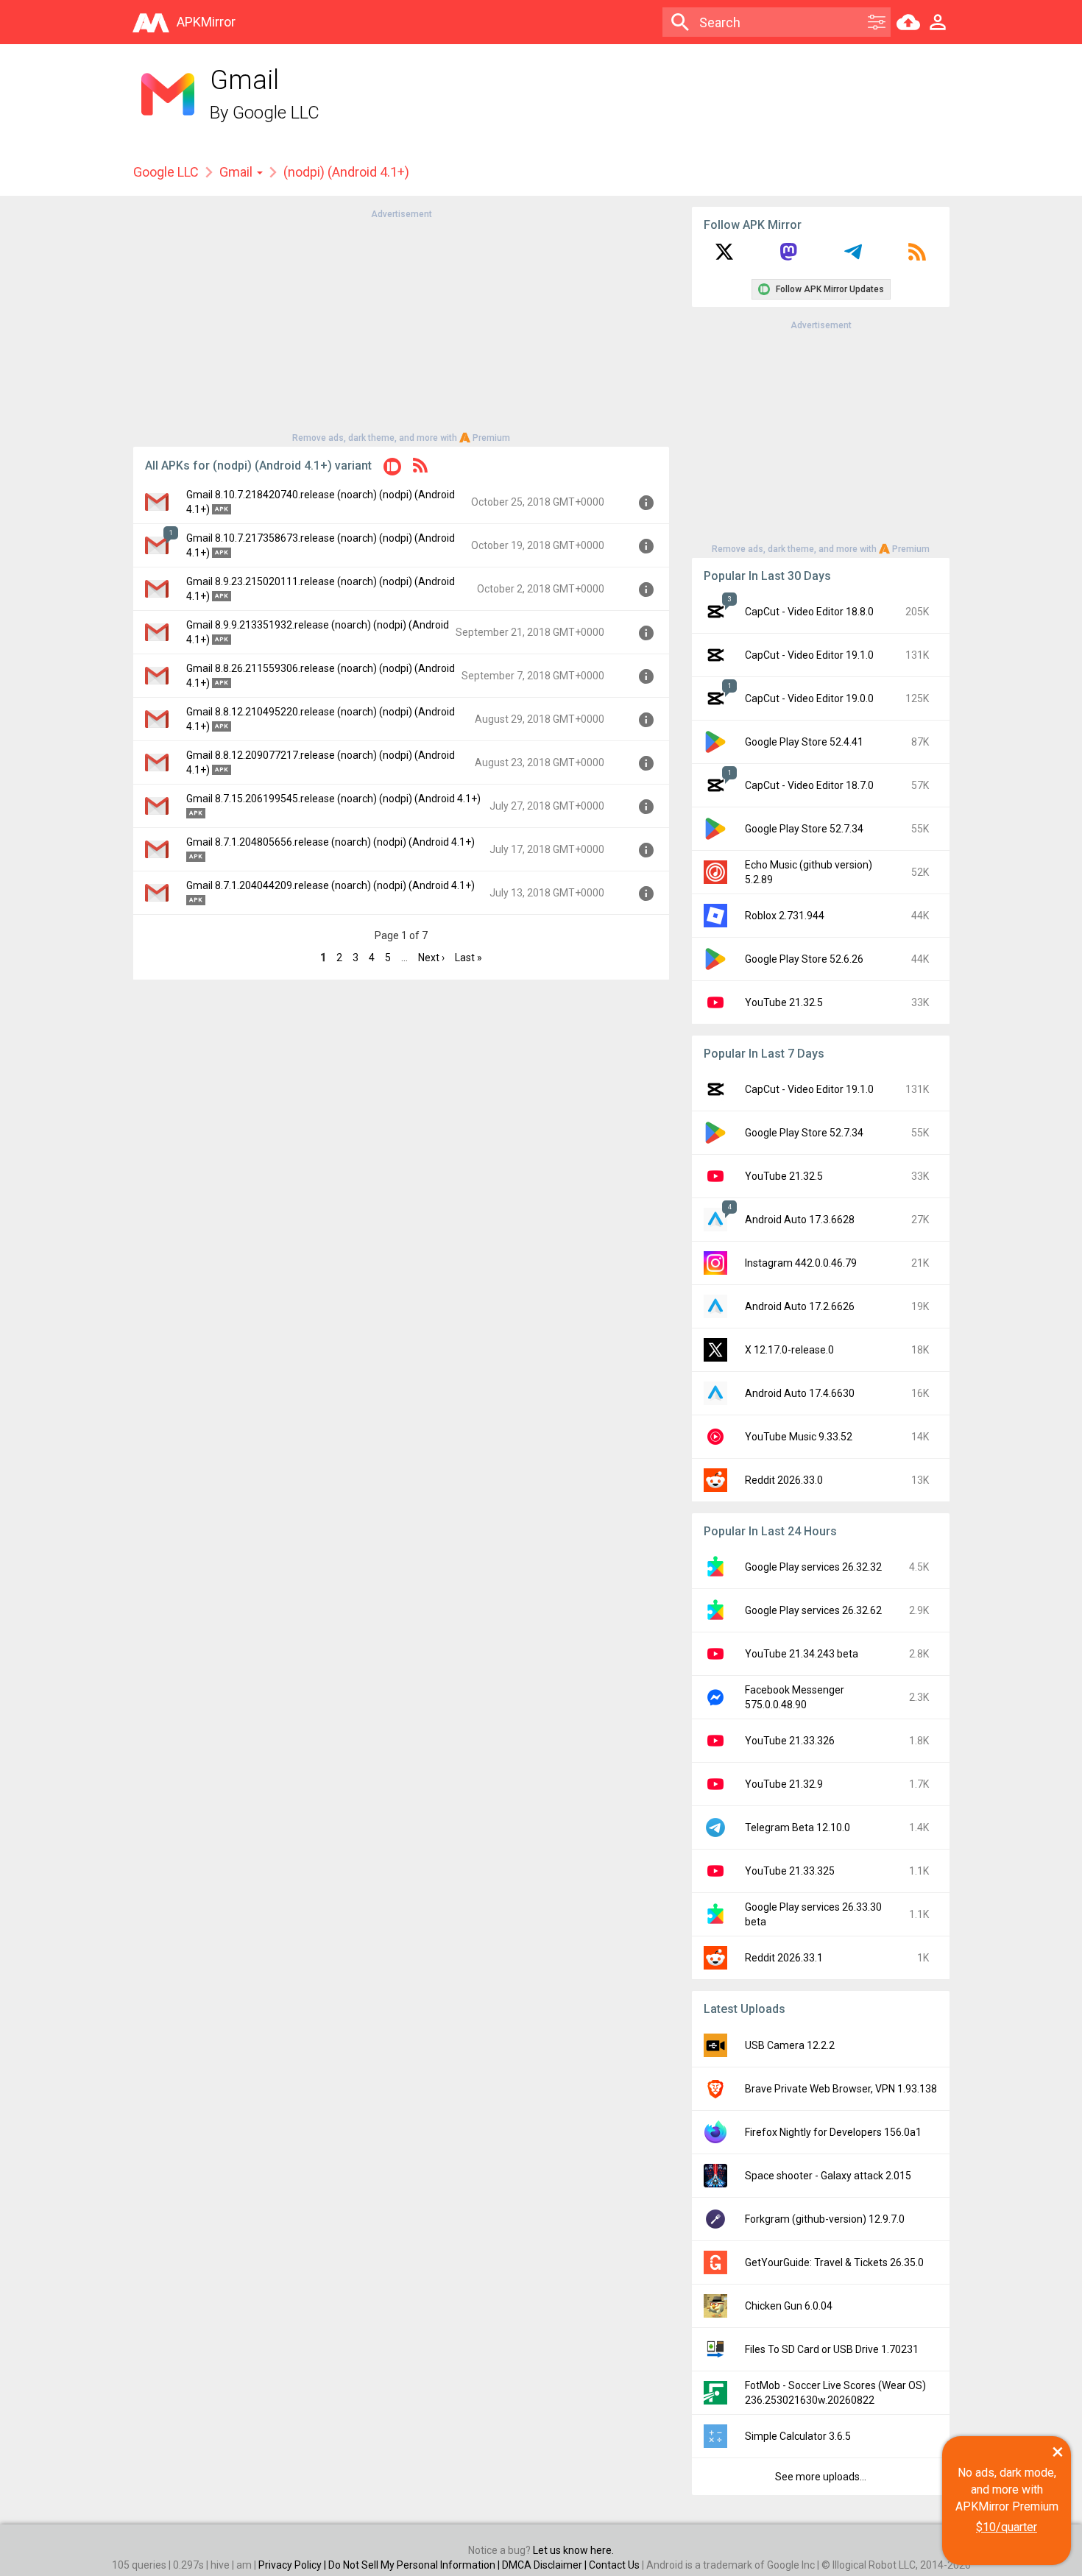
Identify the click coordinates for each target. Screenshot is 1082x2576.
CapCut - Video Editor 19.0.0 (809, 698)
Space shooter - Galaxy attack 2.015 (828, 2176)
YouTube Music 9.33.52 (799, 1437)
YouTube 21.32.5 (784, 1002)
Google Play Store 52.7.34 (804, 829)
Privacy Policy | (293, 2565)
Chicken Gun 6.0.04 (789, 2306)
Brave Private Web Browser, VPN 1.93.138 (841, 2089)
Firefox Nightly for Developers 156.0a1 (833, 2132)
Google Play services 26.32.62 (813, 1610)
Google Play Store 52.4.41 (804, 742)
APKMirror (206, 22)
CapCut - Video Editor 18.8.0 (809, 612)
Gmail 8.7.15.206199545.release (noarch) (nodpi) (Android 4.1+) (333, 799)
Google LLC (276, 113)
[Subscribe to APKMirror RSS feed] (917, 257)
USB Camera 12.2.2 (790, 2045)
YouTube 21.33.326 (790, 1741)
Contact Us (614, 2565)
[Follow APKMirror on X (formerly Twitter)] (724, 257)
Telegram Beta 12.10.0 (798, 1827)
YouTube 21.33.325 (790, 1871)
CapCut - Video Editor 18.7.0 (809, 785)
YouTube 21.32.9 (784, 1784)
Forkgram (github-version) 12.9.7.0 (825, 2219)
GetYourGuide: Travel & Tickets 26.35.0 (834, 2262)
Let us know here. (573, 2550)
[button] (392, 469)
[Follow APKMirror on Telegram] (853, 257)
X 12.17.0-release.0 (789, 1350)
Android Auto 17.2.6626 (800, 1306)
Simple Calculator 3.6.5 (798, 2436)
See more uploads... (821, 2477)
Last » (468, 958)
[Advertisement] (401, 325)
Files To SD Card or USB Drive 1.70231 (832, 2349)
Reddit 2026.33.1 (784, 1958)
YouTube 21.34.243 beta (802, 1654)
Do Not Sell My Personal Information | (415, 2565)
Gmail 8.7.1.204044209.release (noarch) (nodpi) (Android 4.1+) (330, 885)
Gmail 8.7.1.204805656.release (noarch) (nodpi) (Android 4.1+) (330, 842)
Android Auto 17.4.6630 (800, 1393)
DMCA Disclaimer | (545, 2565)
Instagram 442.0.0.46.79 (801, 1263)
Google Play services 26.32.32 (813, 1567)
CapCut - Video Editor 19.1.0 (809, 655)
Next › (431, 958)
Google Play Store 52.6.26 (804, 959)
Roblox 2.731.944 (785, 916)
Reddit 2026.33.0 (784, 1480)
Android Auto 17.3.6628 (800, 1220)
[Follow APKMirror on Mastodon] (788, 257)
